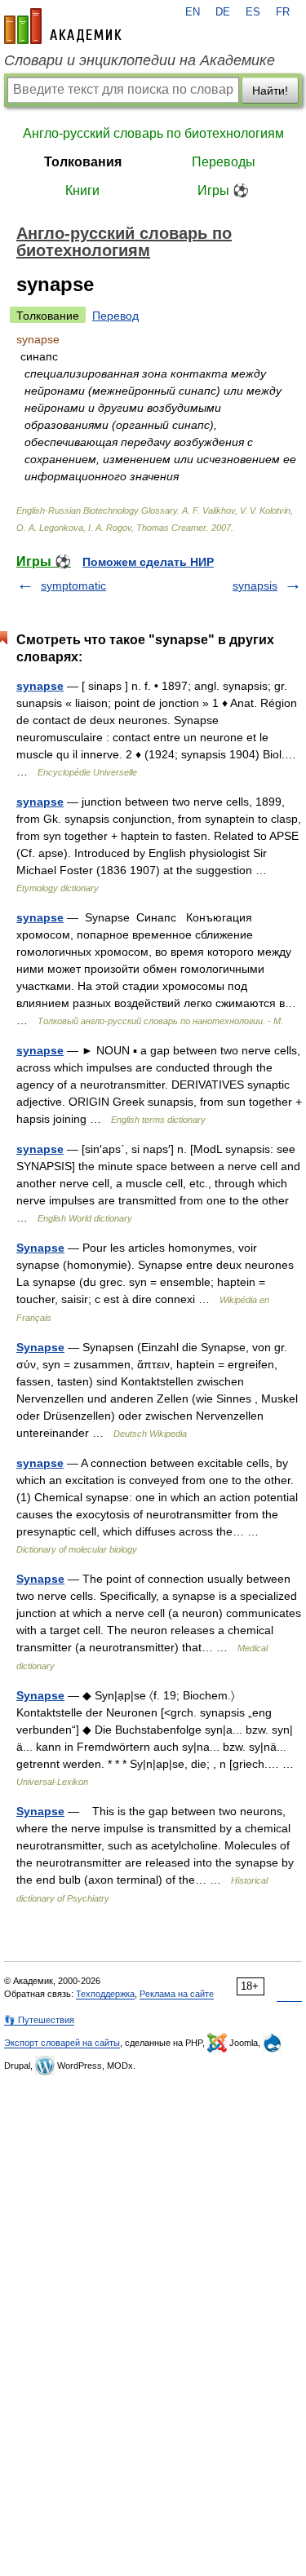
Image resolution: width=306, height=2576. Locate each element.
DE (223, 12)
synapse (40, 686)
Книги (82, 190)
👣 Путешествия (39, 2020)
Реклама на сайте (177, 1994)
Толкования (83, 162)
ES (253, 12)
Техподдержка (105, 1994)
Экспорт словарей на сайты (62, 2043)
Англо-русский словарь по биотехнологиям (153, 133)
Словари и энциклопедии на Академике (140, 60)
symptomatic (73, 585)
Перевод (115, 316)
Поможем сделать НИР (148, 562)
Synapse (40, 1248)
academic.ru (63, 26)
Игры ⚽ (223, 190)
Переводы (224, 162)
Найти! (270, 91)
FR (283, 12)
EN (193, 12)
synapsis (255, 585)
